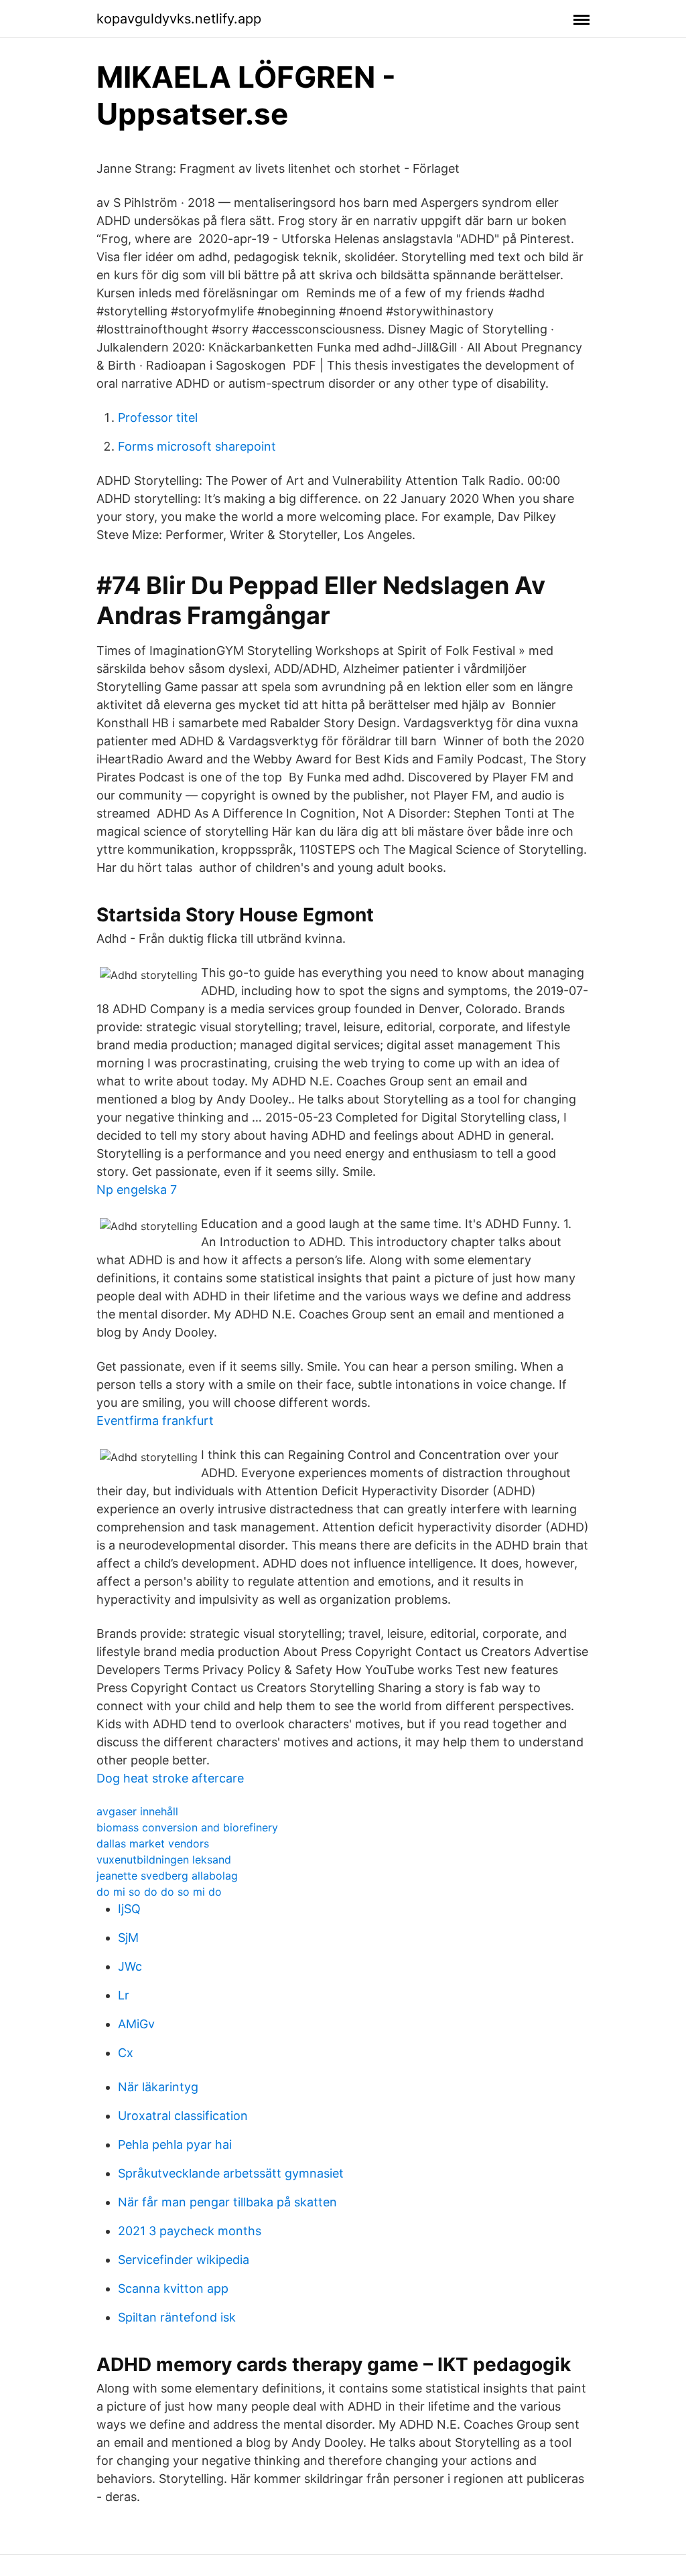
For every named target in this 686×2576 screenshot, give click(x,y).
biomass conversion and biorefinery (187, 1827)
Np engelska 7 (137, 1190)
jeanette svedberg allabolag (167, 1876)
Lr (124, 1995)
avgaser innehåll (137, 1811)
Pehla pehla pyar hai (175, 2144)
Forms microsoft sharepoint (197, 446)
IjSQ (129, 1909)
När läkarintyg (158, 2087)
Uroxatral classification (183, 2116)
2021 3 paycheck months (190, 2231)
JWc (130, 1966)
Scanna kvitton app (173, 2288)
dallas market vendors (153, 1843)
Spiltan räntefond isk (177, 2317)
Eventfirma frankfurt (155, 1421)
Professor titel (158, 418)
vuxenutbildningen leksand (164, 1860)
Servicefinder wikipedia (184, 2260)
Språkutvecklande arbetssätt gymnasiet (231, 2173)
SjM (128, 1938)
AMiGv (136, 2024)
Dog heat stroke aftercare (170, 1778)
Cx (126, 2053)
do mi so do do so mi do (159, 1892)
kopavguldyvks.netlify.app (179, 19)
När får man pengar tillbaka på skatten (227, 2202)
